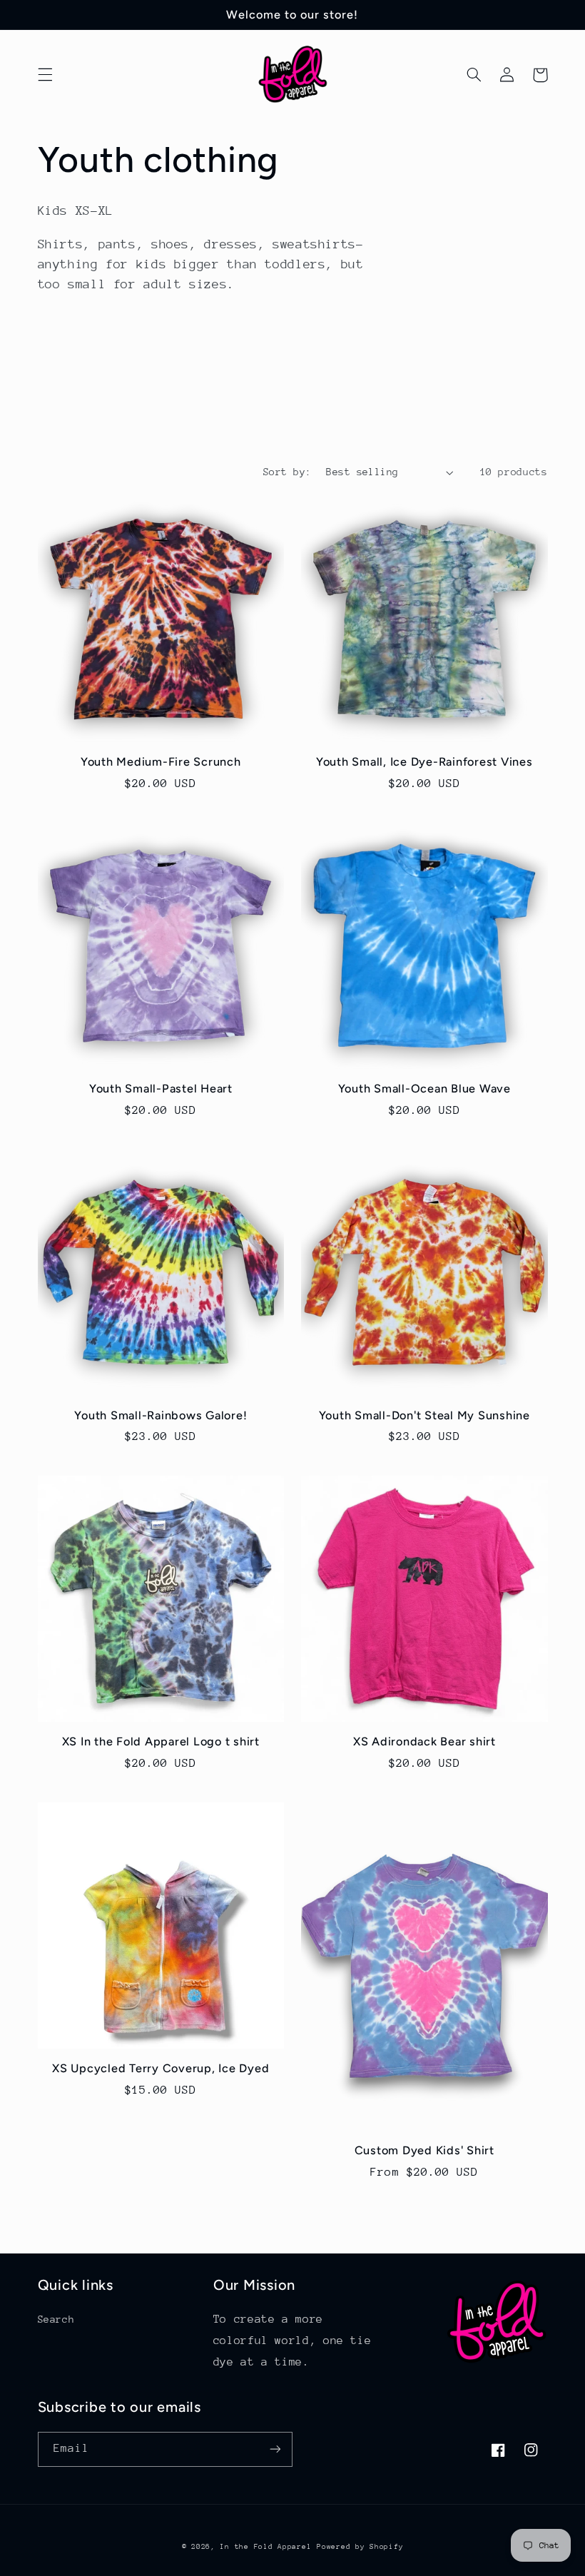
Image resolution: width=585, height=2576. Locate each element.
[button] (45, 75)
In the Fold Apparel (265, 2547)
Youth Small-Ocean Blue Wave (424, 1089)
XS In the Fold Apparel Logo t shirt (161, 1741)
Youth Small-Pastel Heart (161, 1089)
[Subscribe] (275, 2449)
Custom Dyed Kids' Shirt (424, 2150)
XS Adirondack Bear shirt (424, 1741)
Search (56, 2319)
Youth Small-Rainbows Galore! (161, 1415)
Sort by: (287, 472)
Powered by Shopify (360, 2547)
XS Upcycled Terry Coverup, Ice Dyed (161, 2068)
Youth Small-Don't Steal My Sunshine (424, 1415)
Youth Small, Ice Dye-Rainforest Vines (424, 762)
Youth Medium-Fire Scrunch (161, 762)
